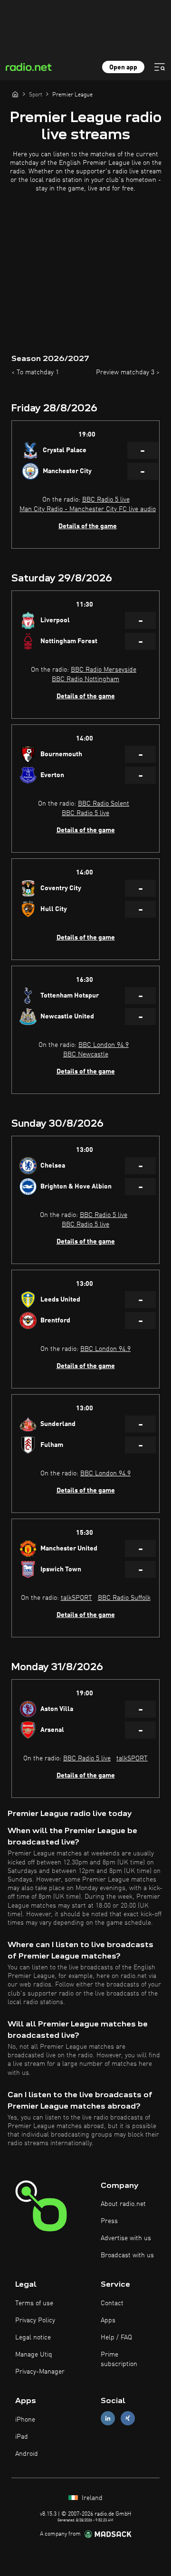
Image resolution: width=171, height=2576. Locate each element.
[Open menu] (160, 67)
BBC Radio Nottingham (85, 679)
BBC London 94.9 (104, 1045)
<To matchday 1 (35, 372)
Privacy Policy (35, 2320)
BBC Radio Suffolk (124, 1598)
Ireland (91, 2498)
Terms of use (34, 2303)
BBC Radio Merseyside (104, 670)
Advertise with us (126, 2238)
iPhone (25, 2420)
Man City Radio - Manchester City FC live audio (88, 509)
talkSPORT (76, 1598)
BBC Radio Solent (104, 804)
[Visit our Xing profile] (128, 2419)
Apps (108, 2320)
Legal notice (33, 2338)
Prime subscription (119, 2359)
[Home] (15, 94)
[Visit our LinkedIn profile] (108, 2419)
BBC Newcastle (86, 1055)
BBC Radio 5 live (106, 500)
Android (27, 2454)
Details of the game (88, 526)
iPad (22, 2437)
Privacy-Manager (40, 2372)
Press (109, 2221)
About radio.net (123, 2204)
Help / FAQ (116, 2338)
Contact (112, 2303)
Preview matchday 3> (128, 372)
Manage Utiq (34, 2355)
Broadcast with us (127, 2255)
